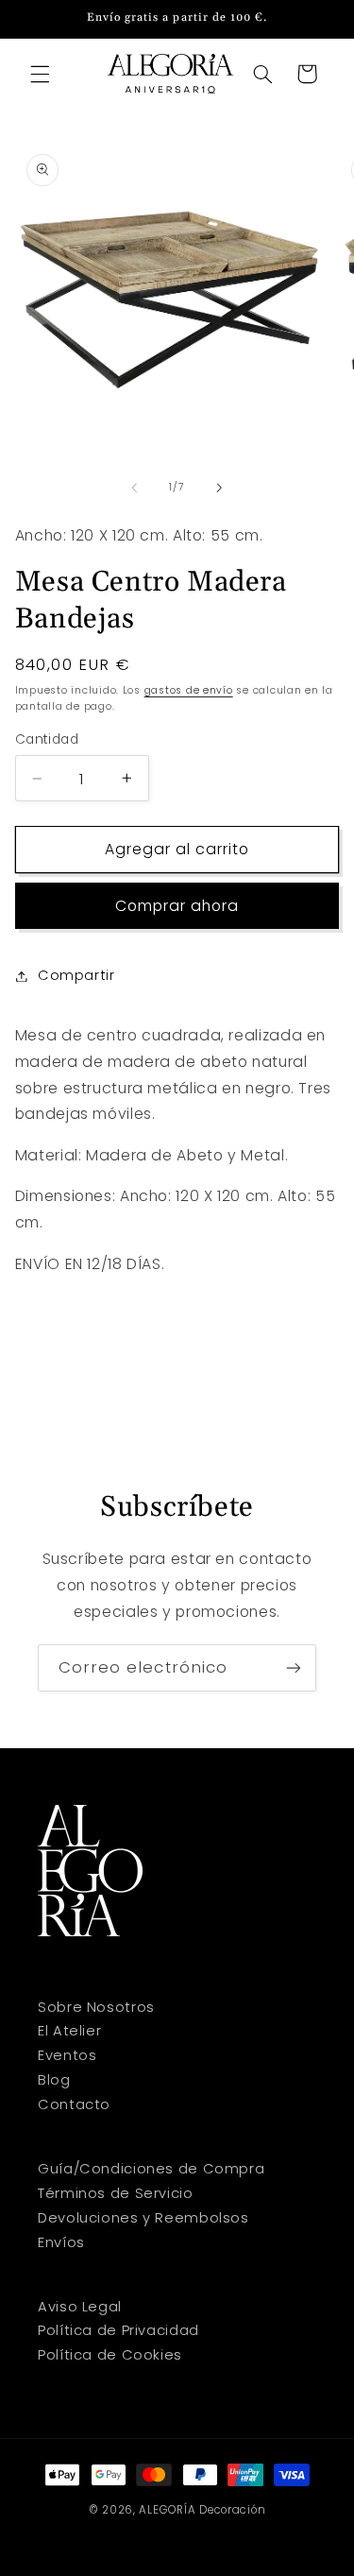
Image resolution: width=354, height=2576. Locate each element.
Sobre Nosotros (96, 2007)
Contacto (74, 2104)
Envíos (61, 2242)
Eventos (67, 2055)
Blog (54, 2080)
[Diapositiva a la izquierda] (134, 488)
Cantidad (47, 739)
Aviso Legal (80, 2307)
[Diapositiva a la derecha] (220, 488)
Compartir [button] (76, 975)
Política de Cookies (110, 2355)
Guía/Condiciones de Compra (151, 2169)
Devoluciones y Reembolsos (143, 2218)
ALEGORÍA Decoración (202, 2510)
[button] (40, 74)
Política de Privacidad (118, 2330)
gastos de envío (189, 690)
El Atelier (69, 2031)
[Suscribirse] (294, 1667)
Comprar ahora (177, 906)
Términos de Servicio (116, 2193)
